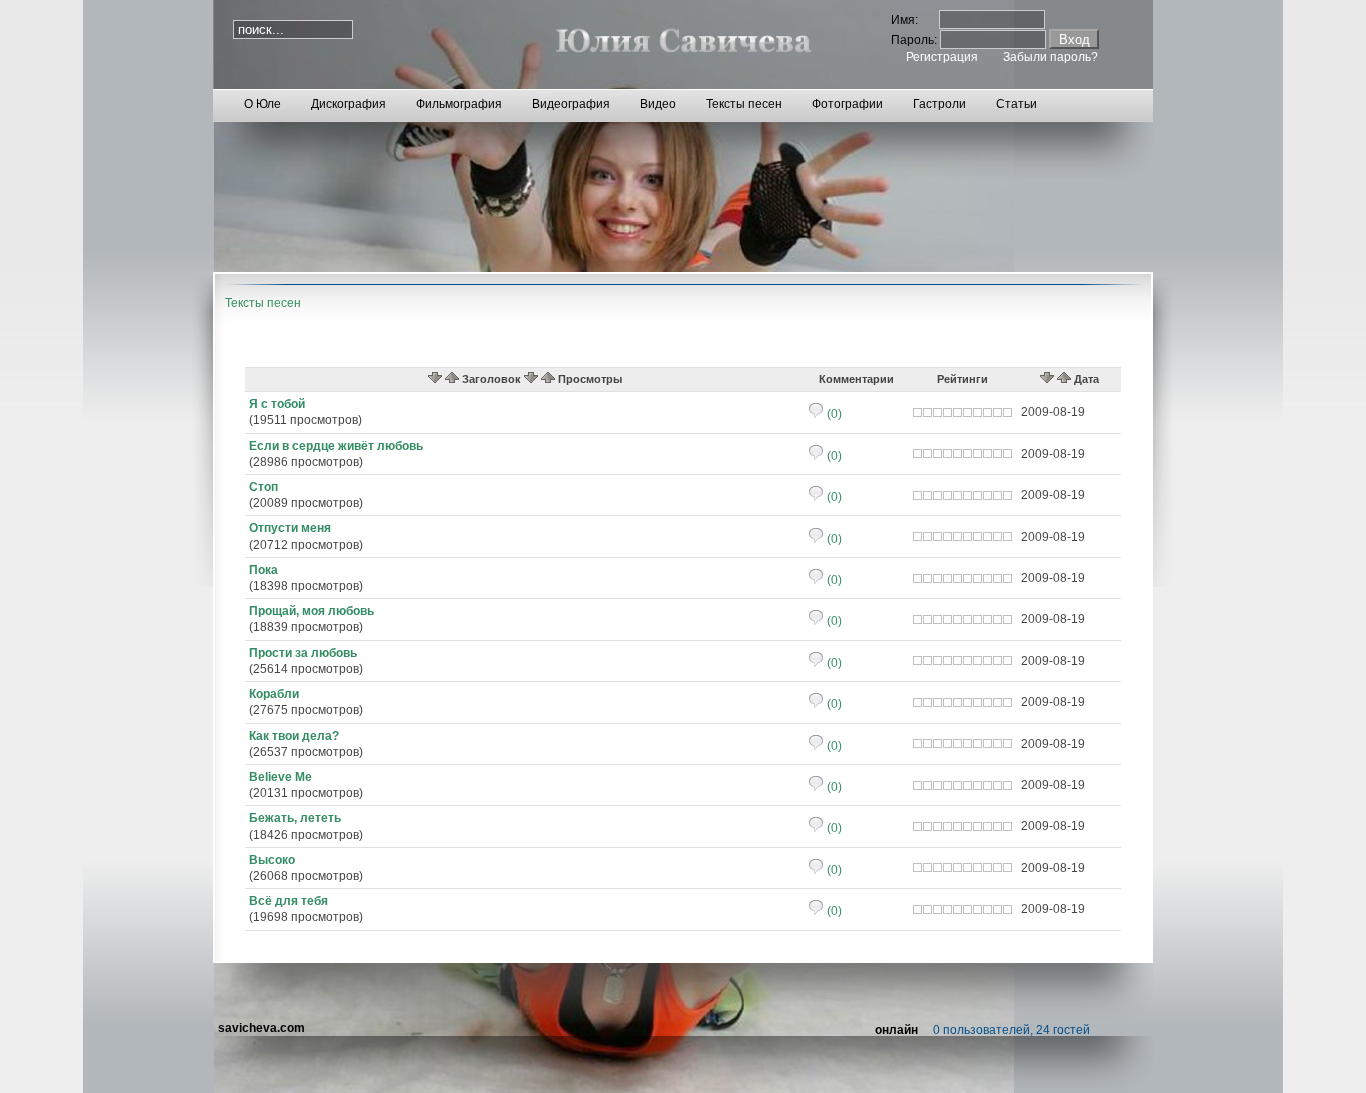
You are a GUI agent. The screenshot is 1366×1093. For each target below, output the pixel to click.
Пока (263, 570)
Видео (658, 104)
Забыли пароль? (1050, 57)
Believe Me (280, 777)
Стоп (263, 487)
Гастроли (939, 104)
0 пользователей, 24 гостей (1011, 1030)
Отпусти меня (290, 528)
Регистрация (942, 57)
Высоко (272, 860)
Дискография (348, 104)
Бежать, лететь (295, 818)
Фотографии (847, 104)
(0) (833, 414)
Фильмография (459, 104)
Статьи (1016, 104)
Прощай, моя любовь (311, 611)
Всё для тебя (288, 901)
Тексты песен (744, 104)
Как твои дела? (294, 736)
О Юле (262, 104)
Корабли (274, 694)
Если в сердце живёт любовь (336, 446)
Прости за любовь (303, 653)
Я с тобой (277, 404)
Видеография (571, 104)
